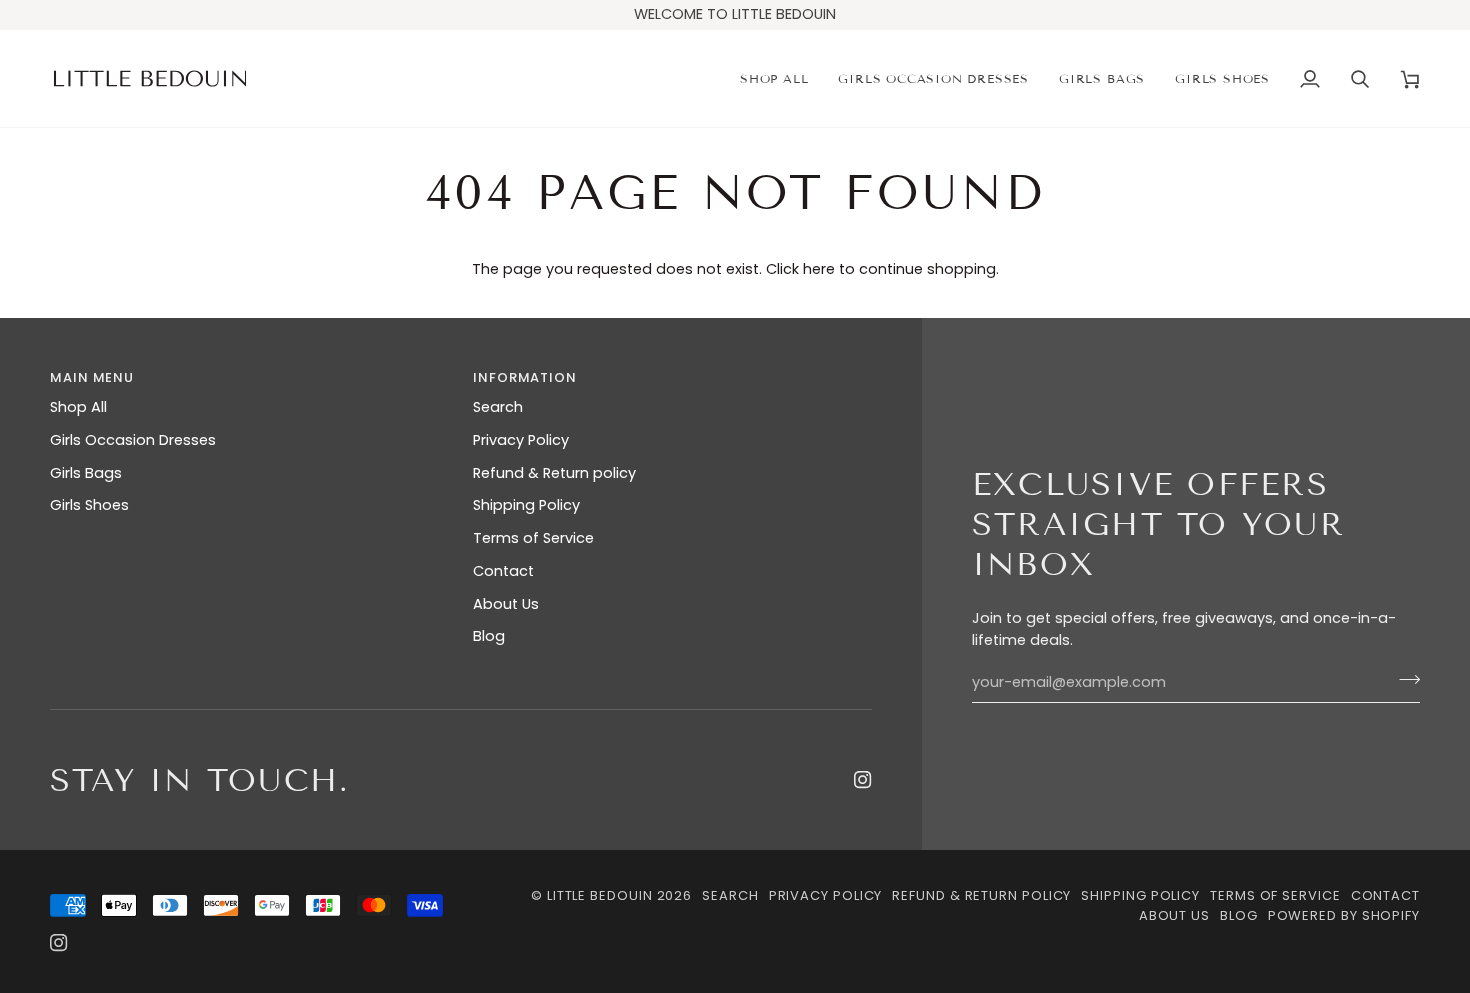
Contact (503, 571)
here (819, 269)
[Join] (1403, 680)
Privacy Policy (521, 440)
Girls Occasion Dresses (133, 440)
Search (498, 407)
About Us (506, 604)
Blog (489, 636)
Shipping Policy (526, 505)
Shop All (78, 407)
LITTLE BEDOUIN (600, 895)
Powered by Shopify (1344, 915)
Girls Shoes (89, 505)
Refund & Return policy (554, 473)
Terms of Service (533, 538)
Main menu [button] (92, 377)
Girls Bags (86, 473)
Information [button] (525, 377)
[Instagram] (863, 780)
